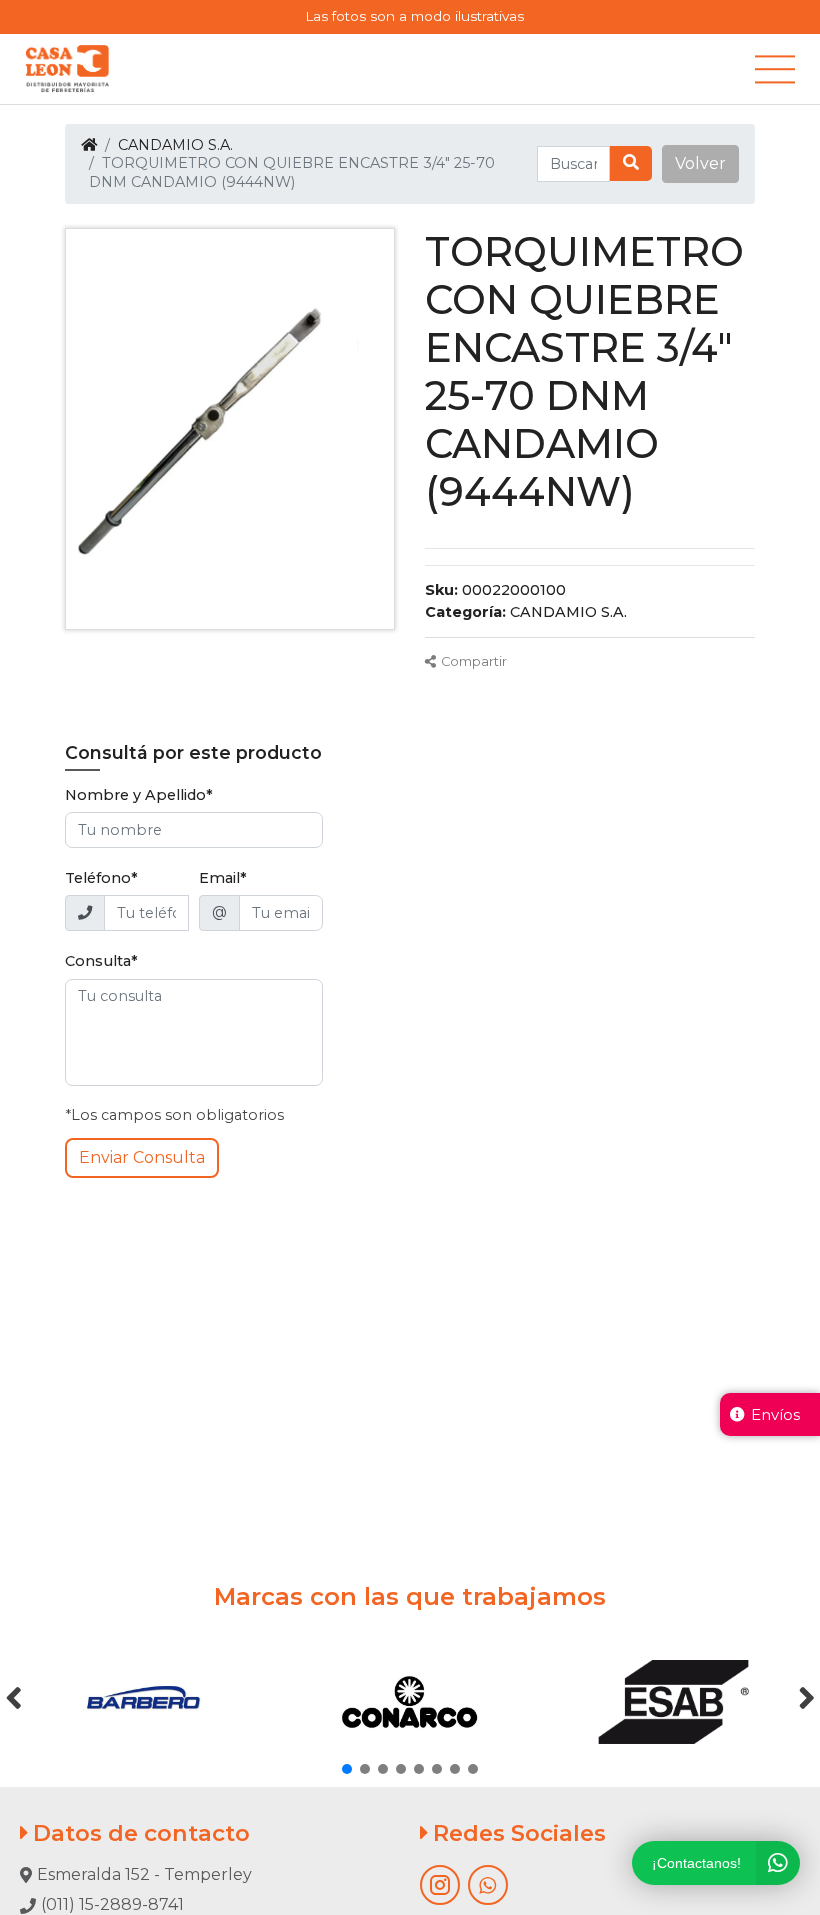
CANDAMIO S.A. (175, 145)
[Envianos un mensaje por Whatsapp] (488, 1885)
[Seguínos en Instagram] (440, 1885)
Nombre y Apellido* (139, 795)
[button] (700, 164)
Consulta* (101, 961)
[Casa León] (67, 69)
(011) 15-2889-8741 (112, 1904)
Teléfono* (101, 878)
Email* (223, 878)
